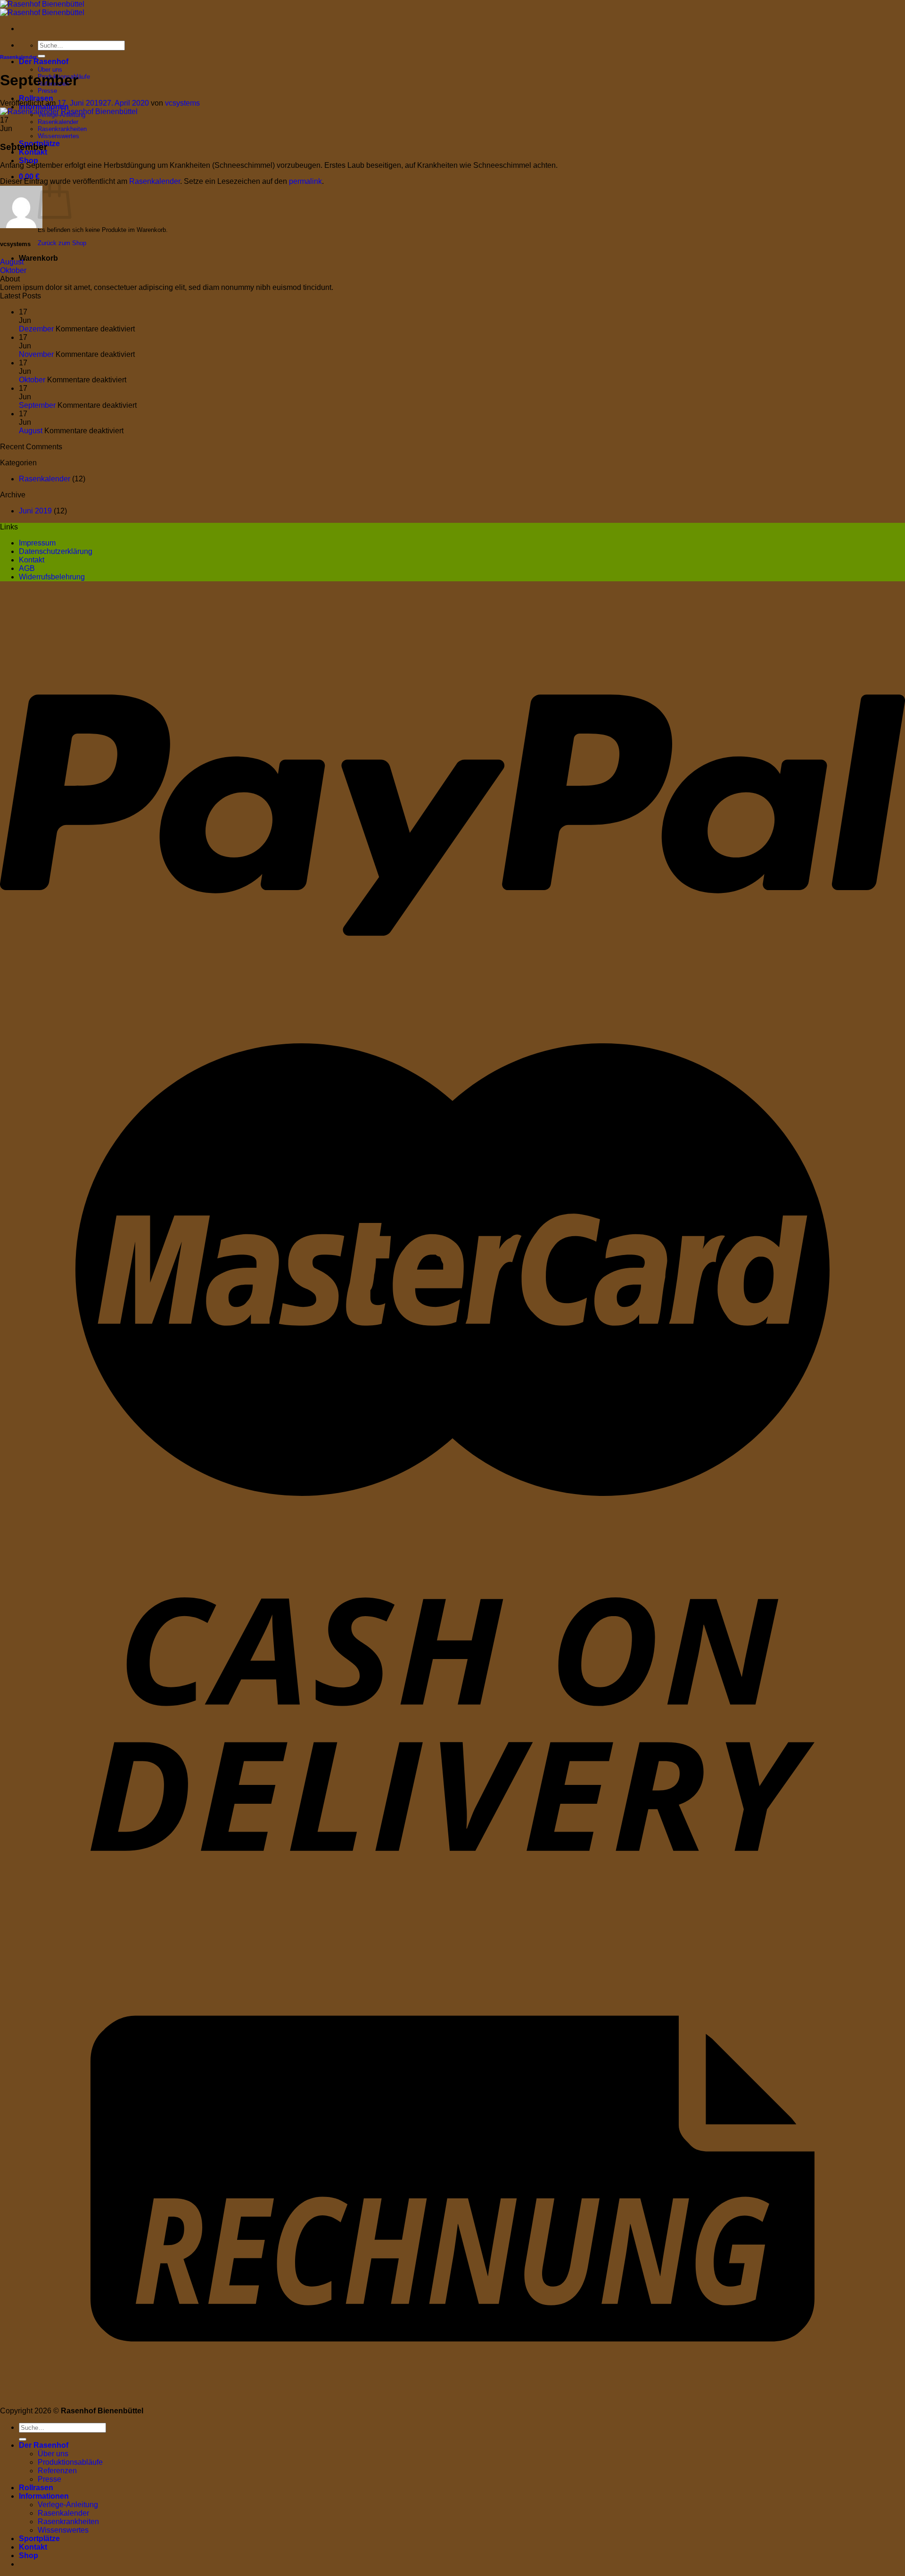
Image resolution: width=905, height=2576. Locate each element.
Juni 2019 (35, 511)
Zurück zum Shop (62, 243)
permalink (305, 181)
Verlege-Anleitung (68, 2505)
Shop (29, 161)
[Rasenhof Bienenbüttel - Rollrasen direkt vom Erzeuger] (42, 8)
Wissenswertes (58, 136)
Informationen (44, 2496)
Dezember (36, 329)
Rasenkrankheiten (62, 129)
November (36, 354)
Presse (47, 91)
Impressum (37, 543)
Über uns (50, 70)
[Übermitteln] (41, 56)
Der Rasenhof (44, 62)
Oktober (13, 270)
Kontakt (32, 560)
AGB (27, 568)
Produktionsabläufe (70, 2462)
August (12, 262)
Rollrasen (36, 98)
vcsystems (182, 103)
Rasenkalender (58, 122)
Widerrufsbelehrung (52, 577)
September (37, 405)
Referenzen (57, 2471)
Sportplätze (39, 2539)
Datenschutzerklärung (56, 551)
